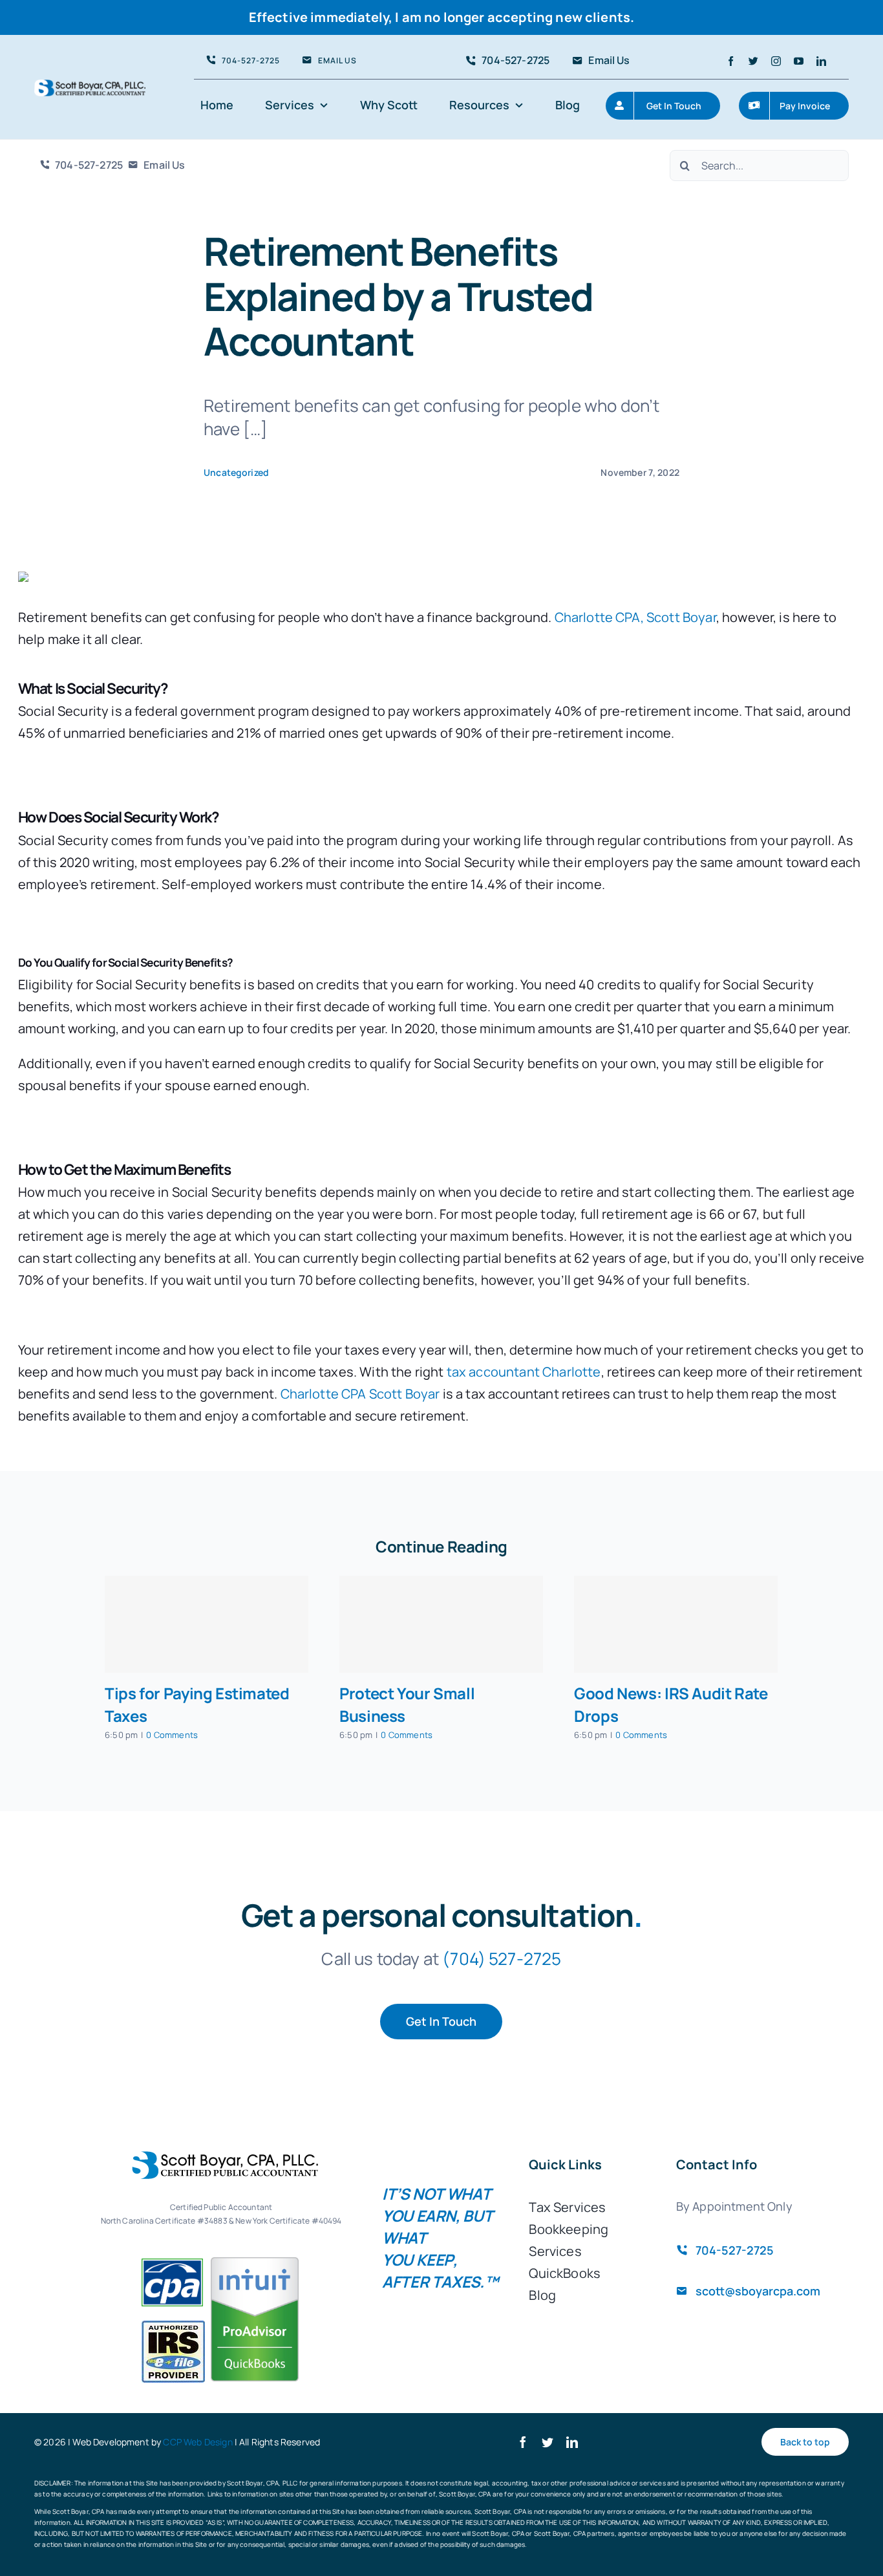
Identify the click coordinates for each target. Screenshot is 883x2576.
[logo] (90, 86)
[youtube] (799, 61)
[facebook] (731, 61)
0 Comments (172, 1735)
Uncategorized (236, 472)
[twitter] (753, 61)
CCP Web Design (197, 2442)
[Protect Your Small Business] (441, 1624)
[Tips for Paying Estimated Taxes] (207, 1624)
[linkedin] (821, 61)
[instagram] (776, 61)
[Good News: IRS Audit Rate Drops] (676, 1624)
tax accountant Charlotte (524, 1372)
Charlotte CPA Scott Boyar (360, 1394)
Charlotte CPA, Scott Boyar (635, 617)
